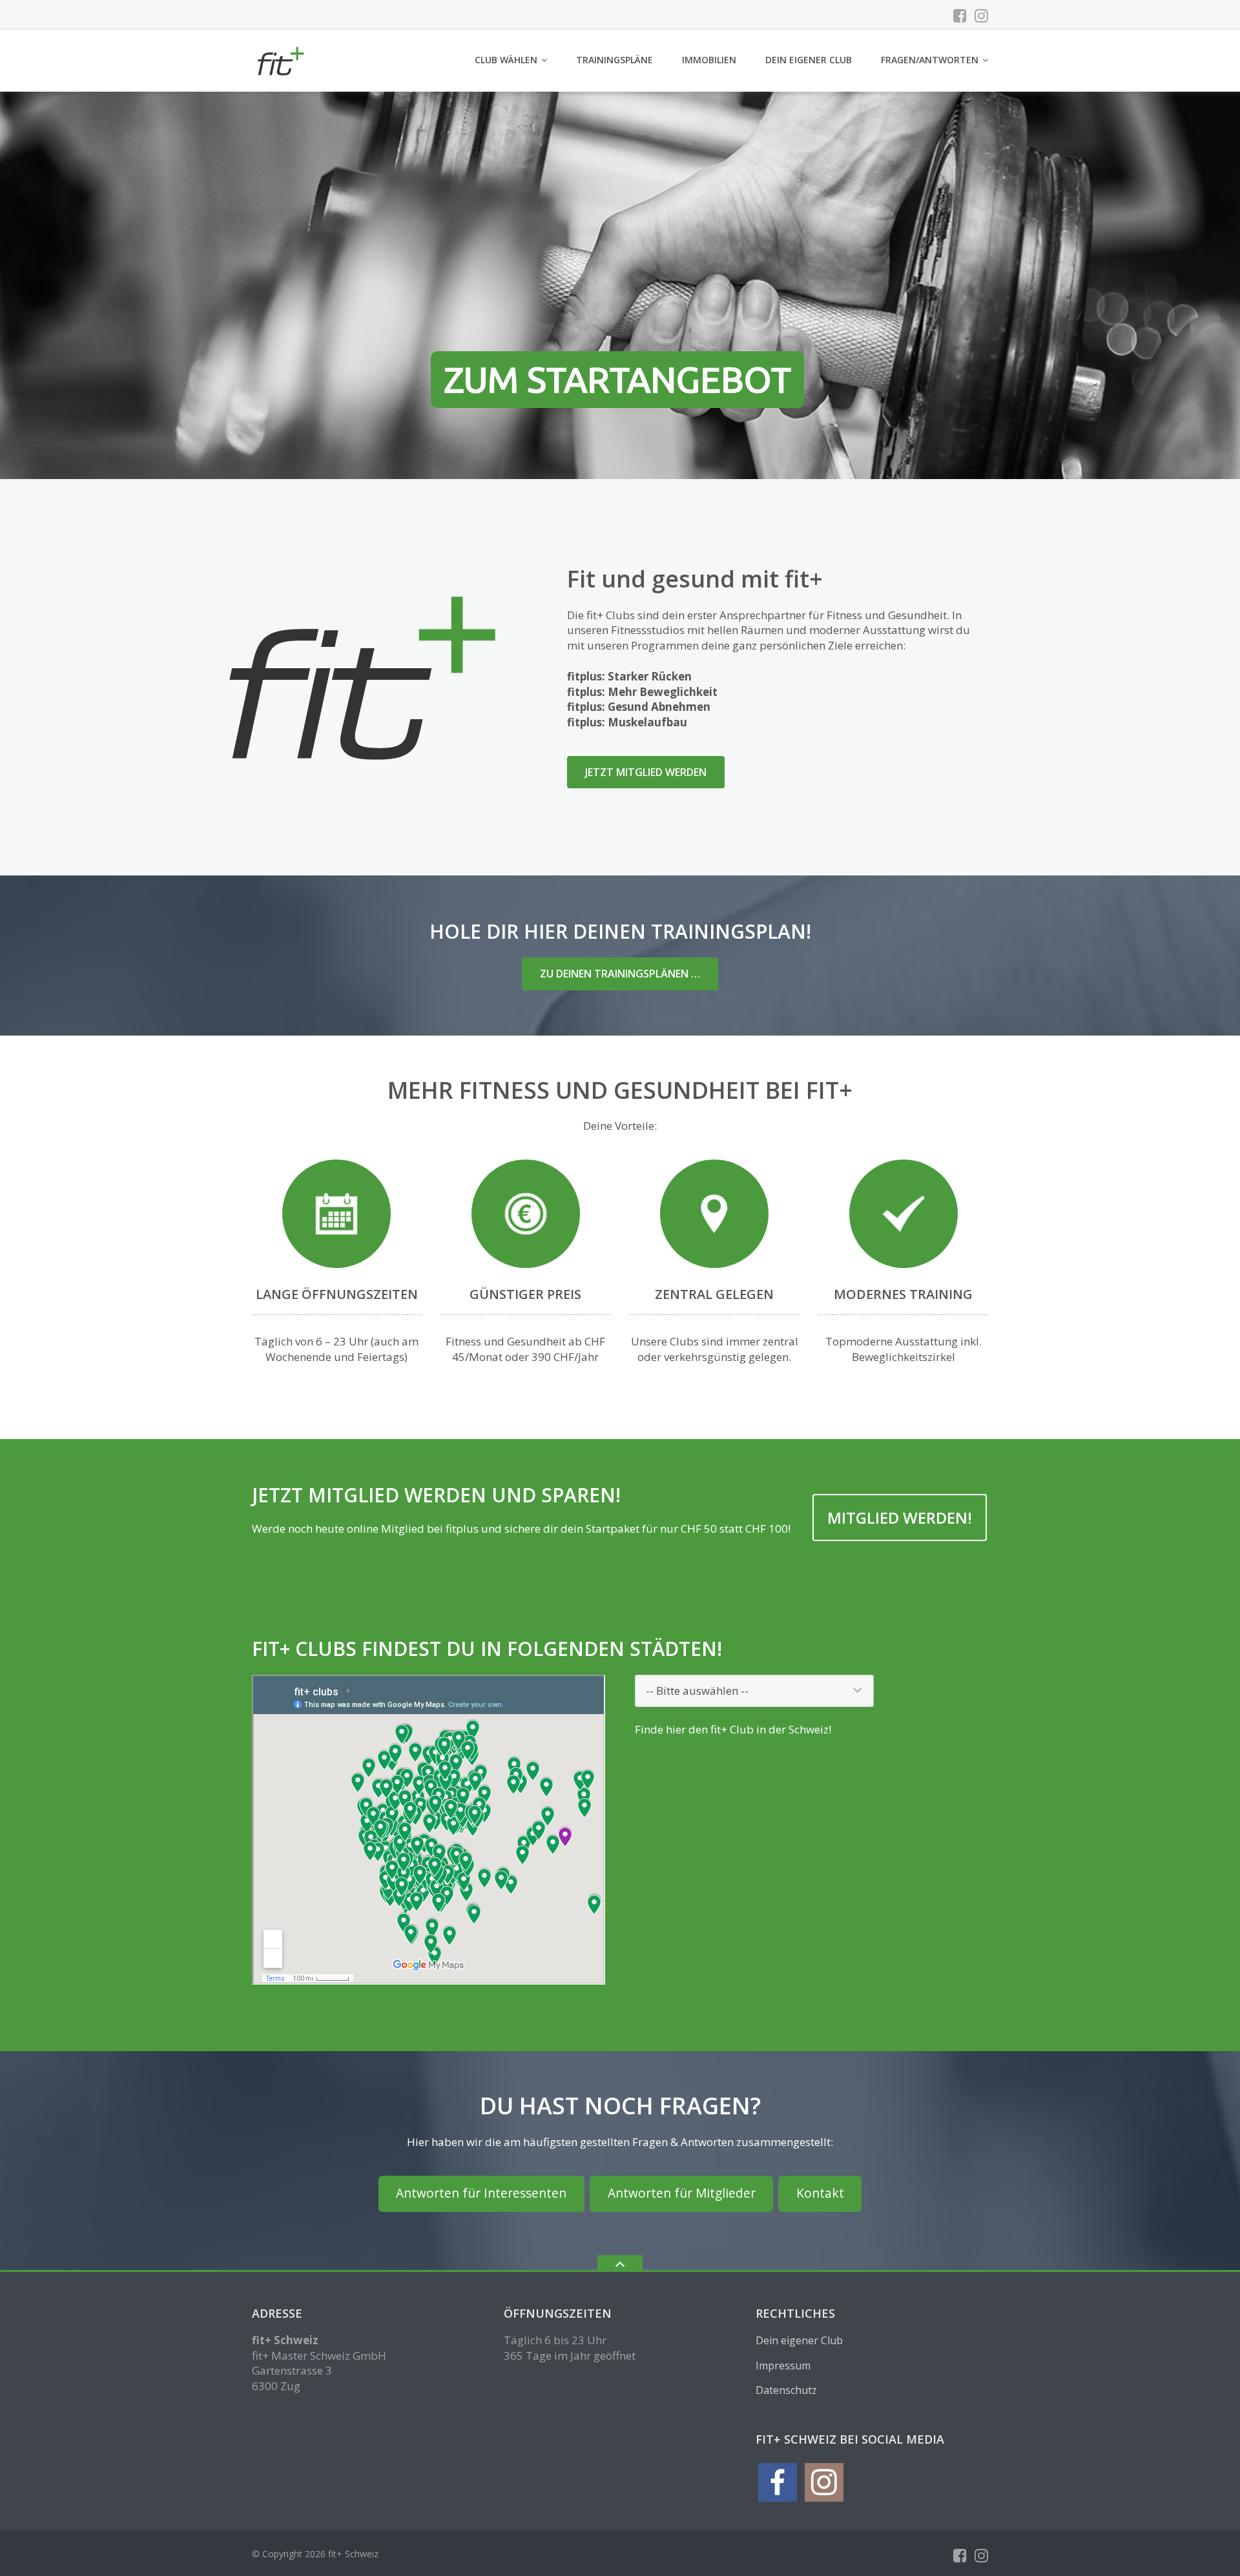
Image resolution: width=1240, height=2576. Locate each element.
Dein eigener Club (809, 60)
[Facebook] (960, 15)
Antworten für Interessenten (481, 2193)
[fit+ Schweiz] (282, 60)
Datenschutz (786, 2390)
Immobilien (709, 60)
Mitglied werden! (900, 1518)
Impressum (783, 2366)
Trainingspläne (615, 60)
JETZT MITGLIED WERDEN (646, 772)
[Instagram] (981, 15)
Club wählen (506, 60)
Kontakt (820, 2193)
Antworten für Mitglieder (682, 2193)
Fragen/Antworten (930, 60)
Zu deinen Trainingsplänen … (620, 974)
